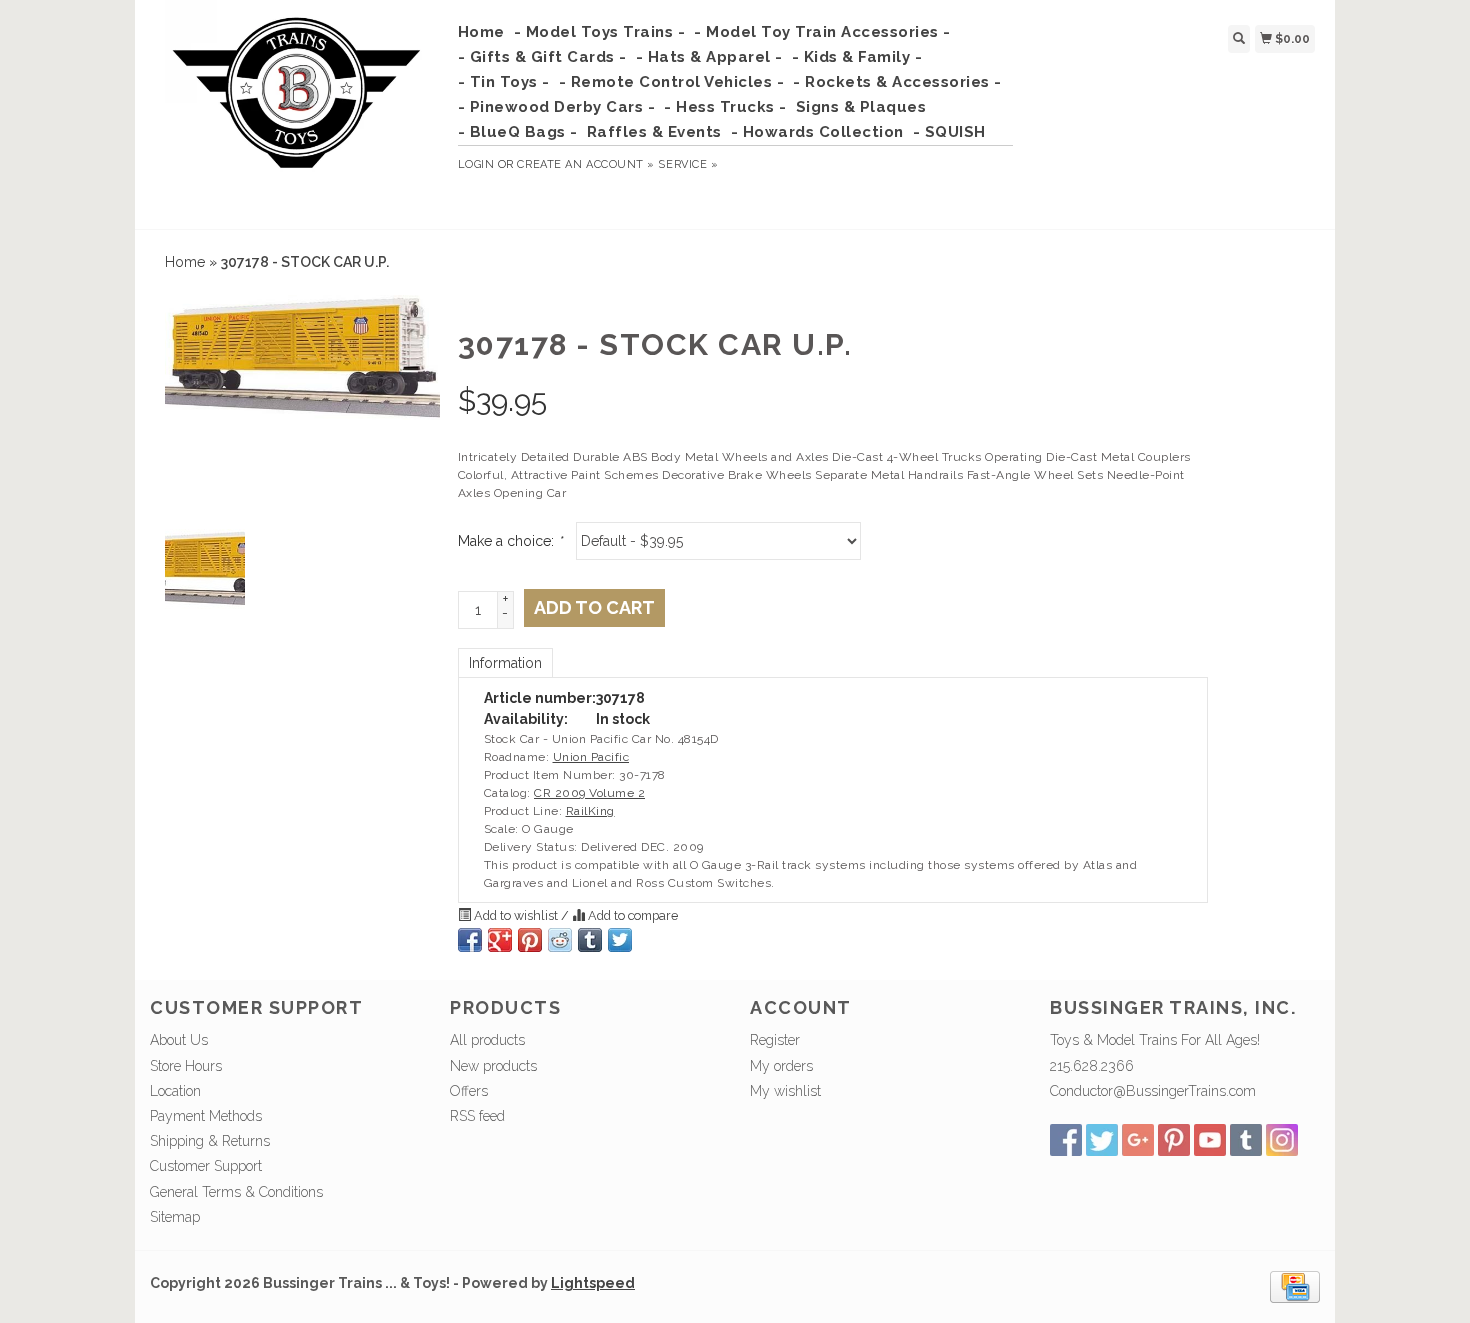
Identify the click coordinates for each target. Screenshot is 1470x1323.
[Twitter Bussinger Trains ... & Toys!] (1102, 1140)
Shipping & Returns (210, 1141)
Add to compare (631, 915)
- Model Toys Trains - (600, 32)
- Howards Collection (817, 132)
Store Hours (186, 1066)
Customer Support (206, 1166)
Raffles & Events (654, 132)
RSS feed (477, 1116)
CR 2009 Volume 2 (589, 793)
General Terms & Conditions (236, 1192)
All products (487, 1040)
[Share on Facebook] (470, 940)
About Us (179, 1040)
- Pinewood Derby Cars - (557, 107)
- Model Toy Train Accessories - (822, 32)
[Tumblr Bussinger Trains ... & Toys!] (1246, 1140)
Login (476, 164)
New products (493, 1066)
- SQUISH (949, 132)
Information (505, 663)
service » (688, 164)
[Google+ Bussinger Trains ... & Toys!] (1138, 1140)
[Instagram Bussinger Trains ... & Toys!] (1282, 1140)
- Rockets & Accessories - (897, 82)
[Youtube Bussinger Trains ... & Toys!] (1210, 1140)
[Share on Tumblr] (590, 940)
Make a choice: (510, 541)
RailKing (590, 811)
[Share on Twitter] (620, 940)
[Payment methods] (1295, 1286)
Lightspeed (593, 1283)
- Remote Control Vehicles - (672, 82)
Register (775, 1040)
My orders (781, 1066)
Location (175, 1091)
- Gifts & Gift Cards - (542, 57)
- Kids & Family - (857, 57)
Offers (469, 1091)
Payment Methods (206, 1116)
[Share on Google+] (500, 940)
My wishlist (785, 1091)
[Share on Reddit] (560, 940)
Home (481, 32)
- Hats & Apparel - (709, 57)
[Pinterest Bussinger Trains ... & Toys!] (1174, 1140)
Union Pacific (591, 757)
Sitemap (175, 1217)
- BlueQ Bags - (518, 132)
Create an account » (585, 164)
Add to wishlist (516, 915)
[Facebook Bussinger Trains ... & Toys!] (1066, 1140)
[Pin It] (530, 940)
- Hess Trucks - (725, 107)
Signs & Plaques (861, 107)
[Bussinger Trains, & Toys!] (296, 112)
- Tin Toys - (504, 82)
